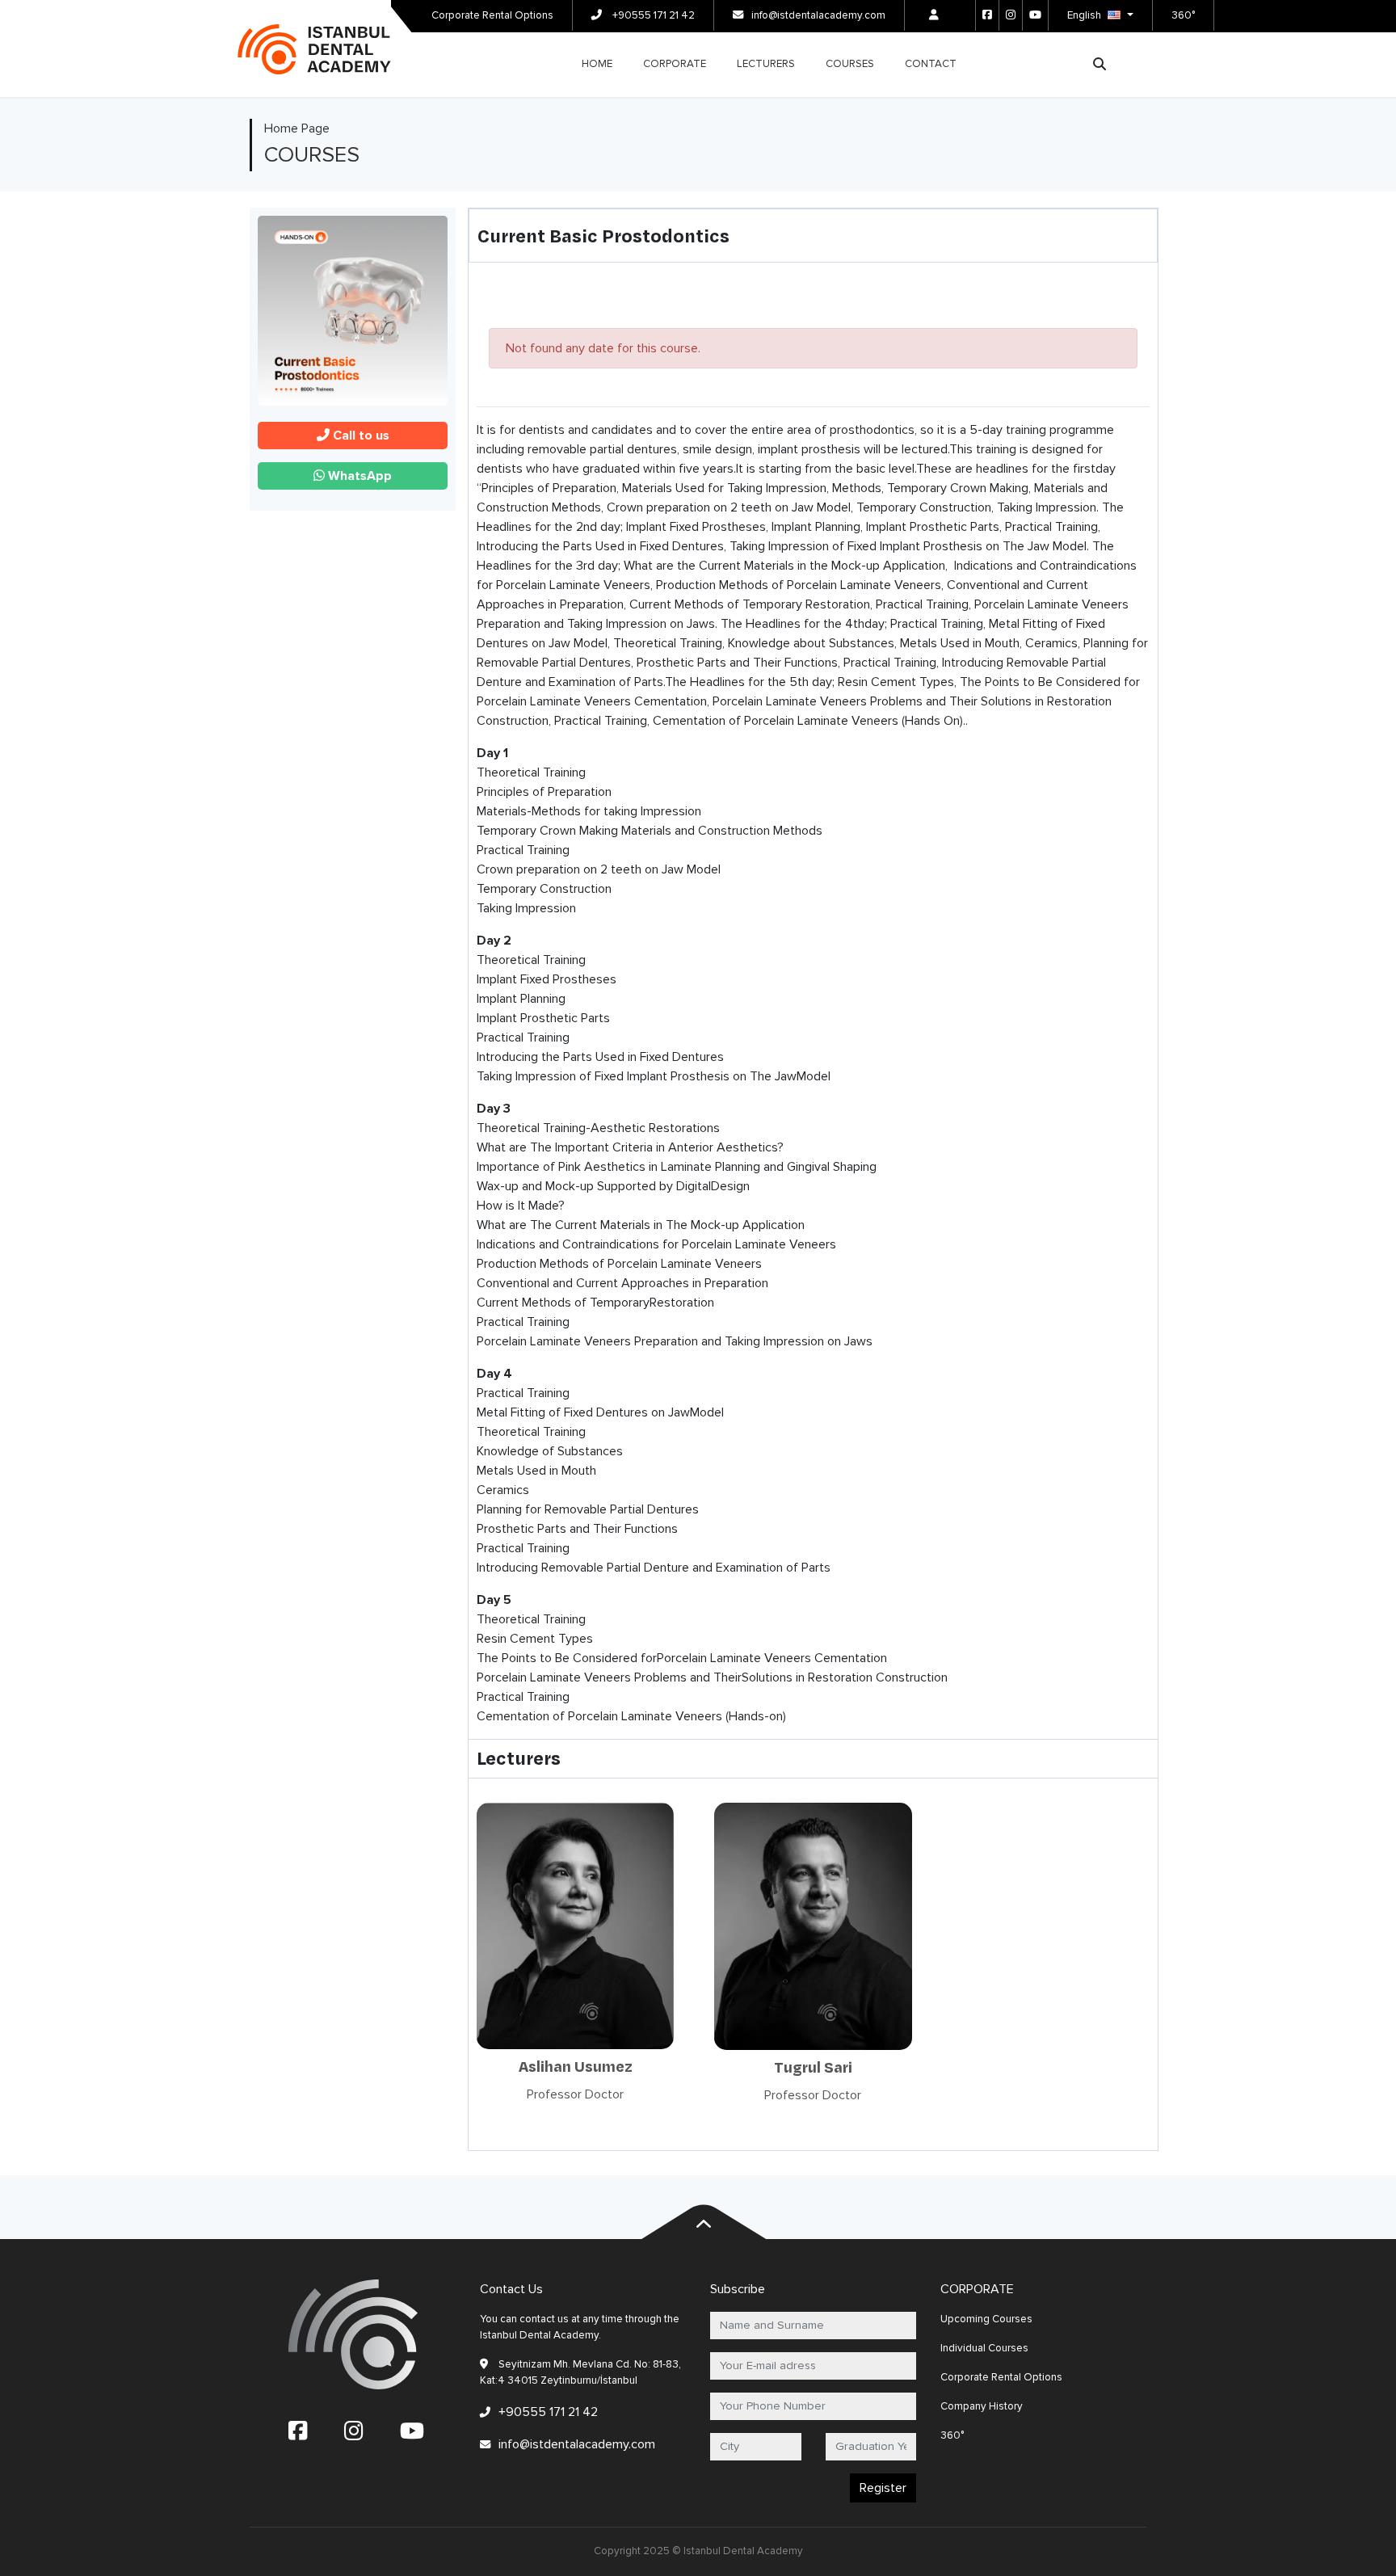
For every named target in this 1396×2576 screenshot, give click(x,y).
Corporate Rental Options (492, 15)
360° (1183, 15)
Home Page (297, 128)
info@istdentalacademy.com (818, 15)
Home (597, 64)
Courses (850, 64)
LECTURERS (766, 64)
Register (883, 2488)
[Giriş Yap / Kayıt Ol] (934, 15)
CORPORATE (675, 64)
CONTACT (931, 64)
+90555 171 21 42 (652, 15)
